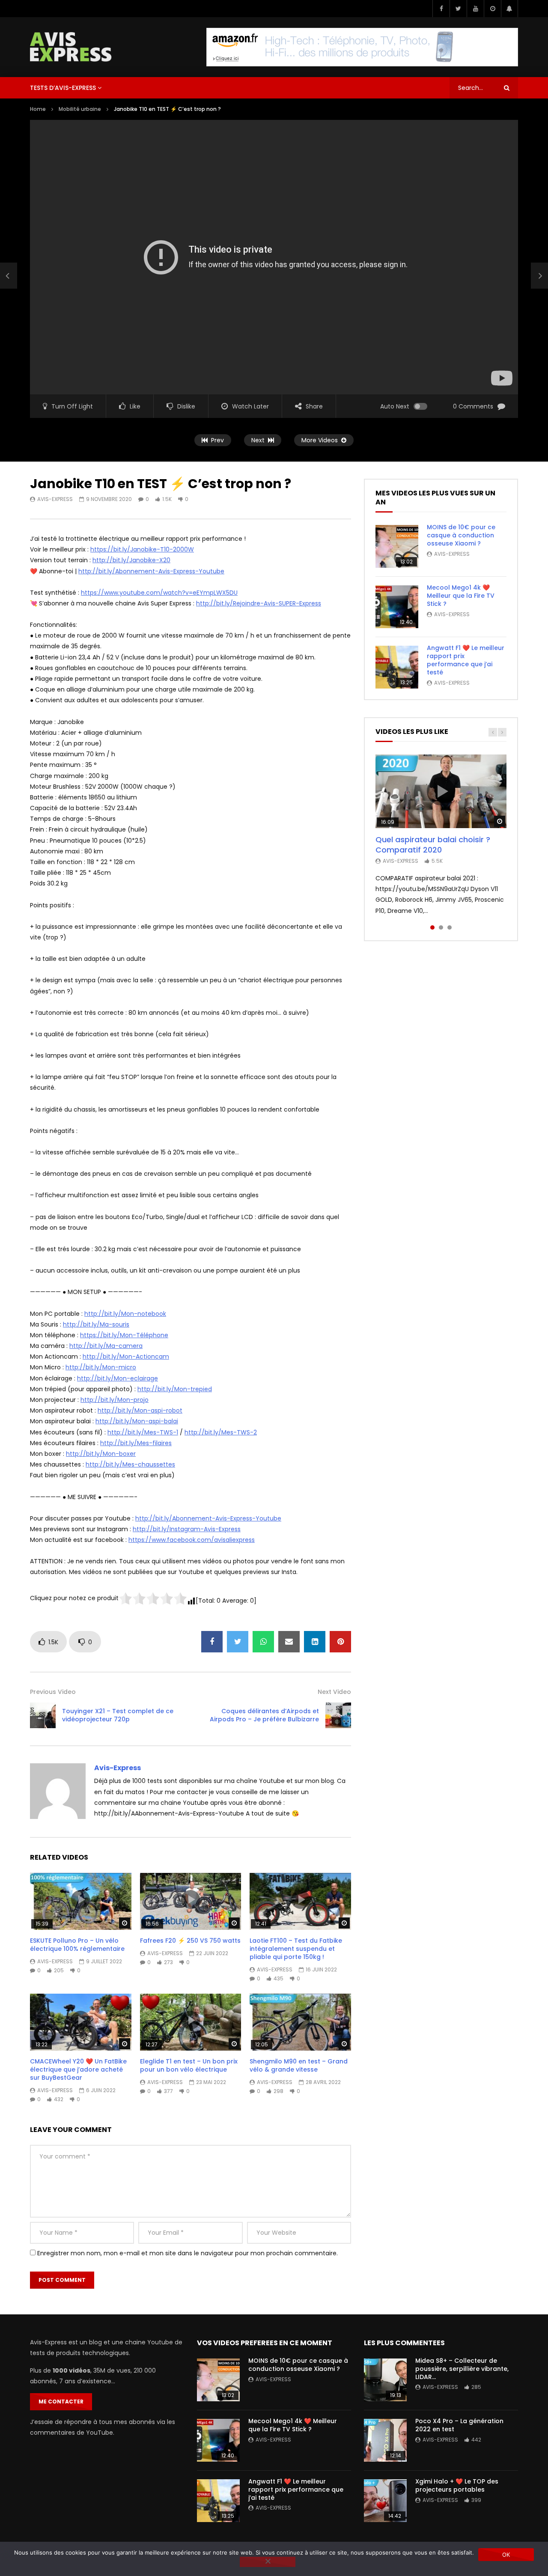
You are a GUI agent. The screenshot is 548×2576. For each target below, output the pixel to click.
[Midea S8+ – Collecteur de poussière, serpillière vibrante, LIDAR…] (385, 2380)
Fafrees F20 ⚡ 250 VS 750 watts (190, 1941)
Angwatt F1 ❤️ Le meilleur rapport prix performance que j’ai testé (466, 660)
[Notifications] (509, 9)
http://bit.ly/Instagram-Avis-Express (187, 1529)
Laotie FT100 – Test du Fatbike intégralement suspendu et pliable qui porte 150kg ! (296, 1949)
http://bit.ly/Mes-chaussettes (130, 1464)
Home (38, 109)
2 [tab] (441, 927)
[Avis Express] (71, 47)
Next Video (334, 1692)
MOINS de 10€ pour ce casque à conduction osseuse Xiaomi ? (461, 535)
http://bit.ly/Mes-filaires (136, 1443)
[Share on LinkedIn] (315, 1642)
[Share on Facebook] (212, 1642)
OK (506, 2555)
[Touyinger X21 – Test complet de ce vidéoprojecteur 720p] (9, 276)
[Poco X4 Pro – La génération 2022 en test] (385, 2440)
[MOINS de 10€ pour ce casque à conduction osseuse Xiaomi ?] (397, 546)
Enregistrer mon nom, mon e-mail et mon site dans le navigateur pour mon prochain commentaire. (188, 2253)
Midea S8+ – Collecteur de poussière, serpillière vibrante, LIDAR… (462, 2369)
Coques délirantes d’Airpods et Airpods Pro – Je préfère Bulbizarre (264, 1715)
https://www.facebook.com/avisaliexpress (192, 1540)
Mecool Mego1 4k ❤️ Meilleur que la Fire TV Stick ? (461, 596)
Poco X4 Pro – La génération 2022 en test (459, 2425)
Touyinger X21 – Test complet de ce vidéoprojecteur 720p (118, 1715)
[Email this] (289, 1642)
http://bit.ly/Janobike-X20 (131, 560)
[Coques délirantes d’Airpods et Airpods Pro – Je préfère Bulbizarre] (338, 1715)
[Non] (268, 2562)
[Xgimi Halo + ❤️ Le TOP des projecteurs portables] (385, 2501)
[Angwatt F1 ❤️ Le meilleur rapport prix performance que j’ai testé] (397, 667)
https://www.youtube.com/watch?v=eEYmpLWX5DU (159, 593)
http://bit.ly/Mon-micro (101, 1367)
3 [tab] (450, 927)
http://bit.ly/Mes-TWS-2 (221, 1432)
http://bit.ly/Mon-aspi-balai (137, 1421)
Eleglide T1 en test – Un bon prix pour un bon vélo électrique (189, 2065)
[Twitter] (458, 9)
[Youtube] (475, 9)
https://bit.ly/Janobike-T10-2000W (142, 549)
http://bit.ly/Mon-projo (115, 1400)
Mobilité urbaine (80, 109)
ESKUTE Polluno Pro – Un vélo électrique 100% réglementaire (77, 1945)
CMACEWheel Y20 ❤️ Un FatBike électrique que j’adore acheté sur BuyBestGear (78, 2069)
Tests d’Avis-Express (63, 88)
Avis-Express (55, 499)
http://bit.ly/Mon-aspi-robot (140, 1410)
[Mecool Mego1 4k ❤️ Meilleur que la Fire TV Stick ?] (397, 607)
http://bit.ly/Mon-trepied (175, 1389)
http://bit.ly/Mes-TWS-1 (143, 1432)
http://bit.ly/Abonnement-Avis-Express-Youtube (151, 571)
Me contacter (61, 2402)
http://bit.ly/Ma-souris (96, 1324)
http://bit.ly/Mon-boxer (101, 1454)
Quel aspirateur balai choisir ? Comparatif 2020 (433, 845)
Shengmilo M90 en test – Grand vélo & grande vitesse (299, 2065)
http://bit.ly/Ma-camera (106, 1346)
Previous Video (53, 1692)
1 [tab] (432, 927)
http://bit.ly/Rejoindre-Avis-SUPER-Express (259, 603)
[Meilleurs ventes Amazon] (362, 47)
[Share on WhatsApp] (263, 1642)
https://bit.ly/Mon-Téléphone (124, 1335)
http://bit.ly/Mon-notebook (125, 1314)
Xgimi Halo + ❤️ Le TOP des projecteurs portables (457, 2485)
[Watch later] (492, 9)
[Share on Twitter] (238, 1642)
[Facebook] (441, 9)
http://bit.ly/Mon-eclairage (118, 1378)
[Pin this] (340, 1642)
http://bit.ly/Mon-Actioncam (126, 1357)
